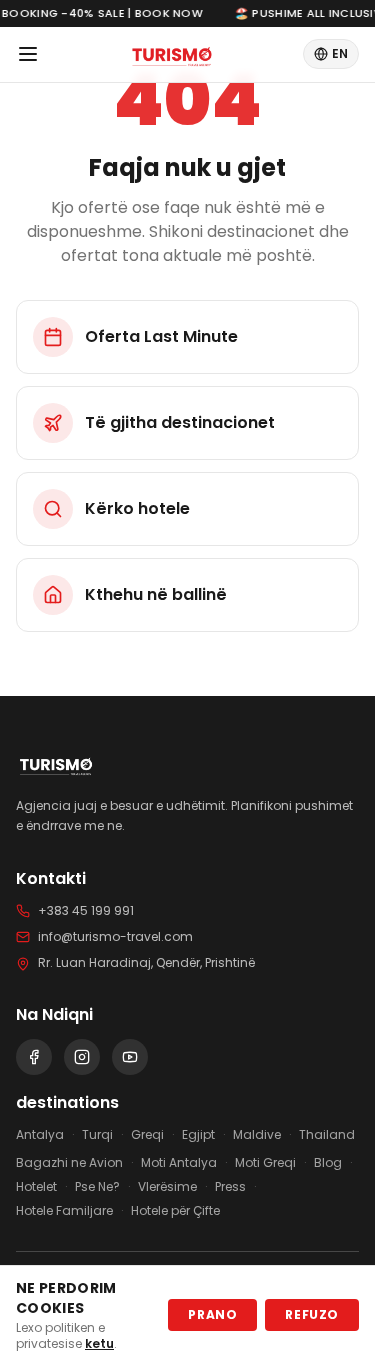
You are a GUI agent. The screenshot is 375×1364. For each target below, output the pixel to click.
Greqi (147, 1135)
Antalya (40, 1135)
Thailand (327, 1135)
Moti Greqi (265, 1163)
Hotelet (36, 1187)
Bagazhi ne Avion (69, 1163)
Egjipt (198, 1135)
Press (230, 1187)
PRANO (212, 1314)
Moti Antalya (179, 1163)
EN (340, 53)
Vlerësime (167, 1187)
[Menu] (28, 54)
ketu (99, 1343)
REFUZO (312, 1314)
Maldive (257, 1135)
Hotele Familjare (64, 1211)
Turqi (97, 1135)
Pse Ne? (97, 1187)
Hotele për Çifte (175, 1211)
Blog (328, 1163)
